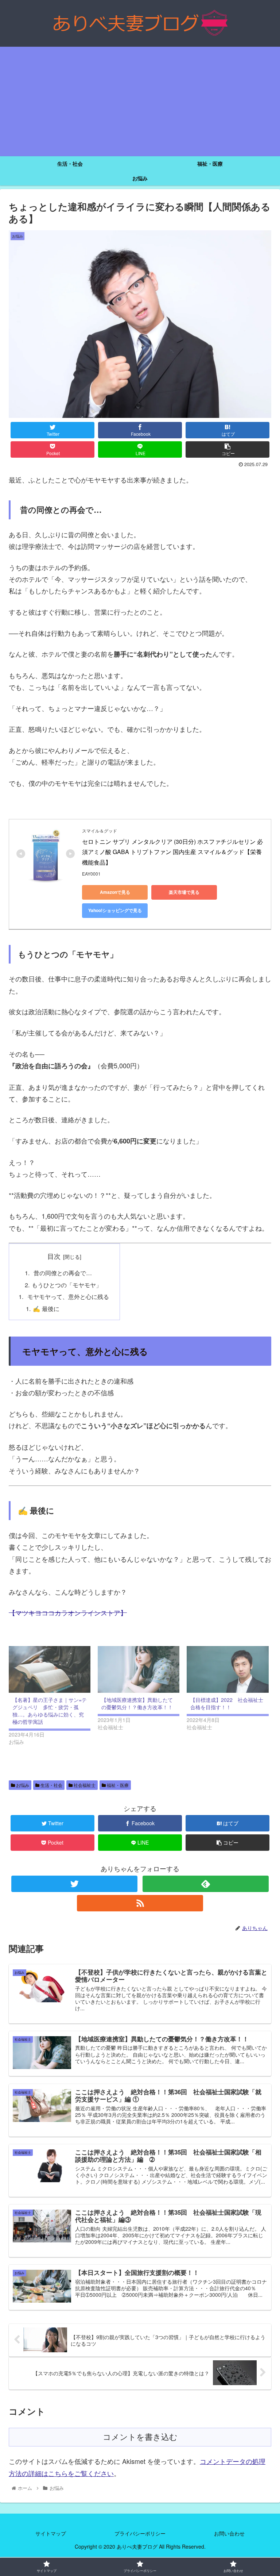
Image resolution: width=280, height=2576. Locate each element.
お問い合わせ (229, 2533)
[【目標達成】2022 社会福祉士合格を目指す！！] (227, 1669)
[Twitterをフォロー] (74, 1884)
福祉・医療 (117, 1785)
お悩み (22, 1785)
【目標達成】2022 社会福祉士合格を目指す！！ (227, 1703)
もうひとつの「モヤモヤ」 (67, 1285)
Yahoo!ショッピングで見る (115, 910)
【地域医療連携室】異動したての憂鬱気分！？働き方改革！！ (137, 1703)
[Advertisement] (140, 101)
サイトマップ (51, 2533)
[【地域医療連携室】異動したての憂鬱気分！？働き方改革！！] (139, 1669)
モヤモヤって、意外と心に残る (67, 1296)
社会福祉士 (84, 1785)
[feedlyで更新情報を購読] (206, 1884)
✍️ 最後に (46, 1308)
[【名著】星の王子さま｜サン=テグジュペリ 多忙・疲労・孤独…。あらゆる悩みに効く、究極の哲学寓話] (50, 1669)
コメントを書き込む (140, 2437)
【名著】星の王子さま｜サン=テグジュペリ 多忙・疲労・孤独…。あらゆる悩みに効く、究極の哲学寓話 (50, 1711)
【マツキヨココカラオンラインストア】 (68, 1612)
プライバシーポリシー (140, 2533)
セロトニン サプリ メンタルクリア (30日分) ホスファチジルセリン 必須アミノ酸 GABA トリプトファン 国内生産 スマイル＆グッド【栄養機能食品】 (172, 852)
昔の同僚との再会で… (62, 1273)
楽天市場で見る (184, 892)
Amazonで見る (115, 892)
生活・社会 (51, 1785)
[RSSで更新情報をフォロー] (140, 1903)
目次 (54, 1256)
